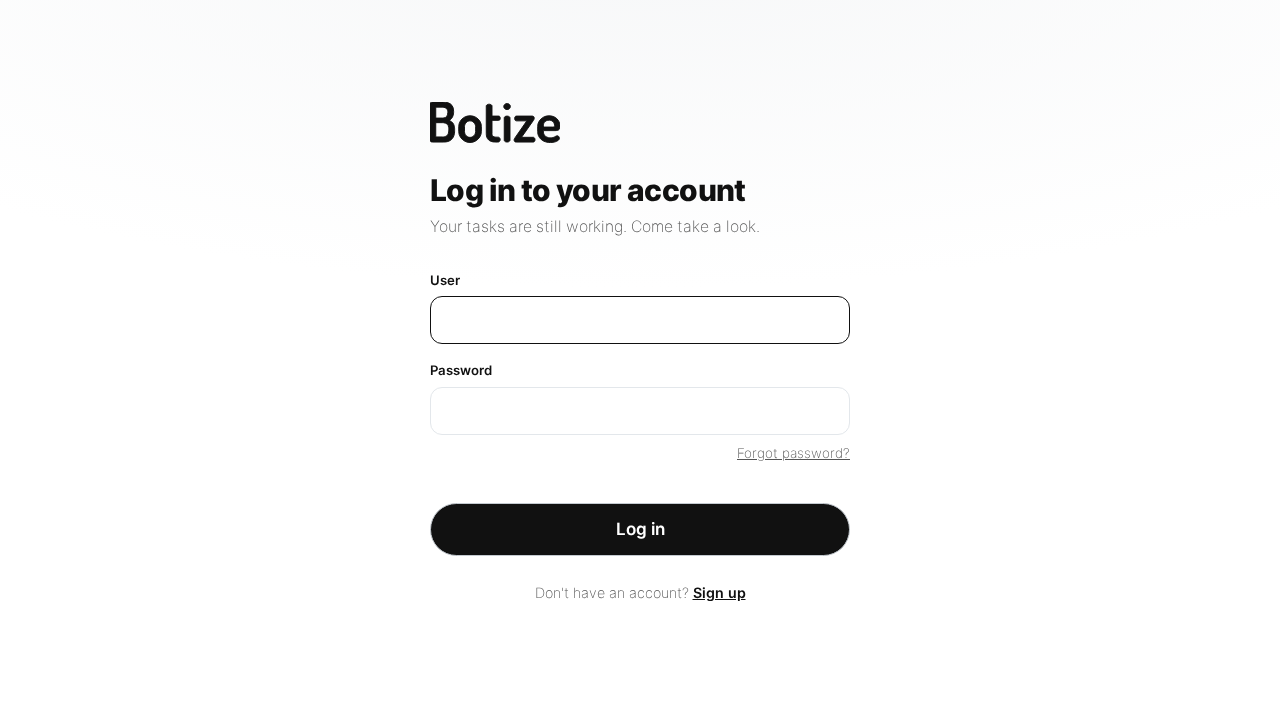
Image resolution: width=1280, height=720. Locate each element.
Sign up (719, 592)
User (445, 280)
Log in (640, 529)
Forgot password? (793, 453)
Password (461, 370)
